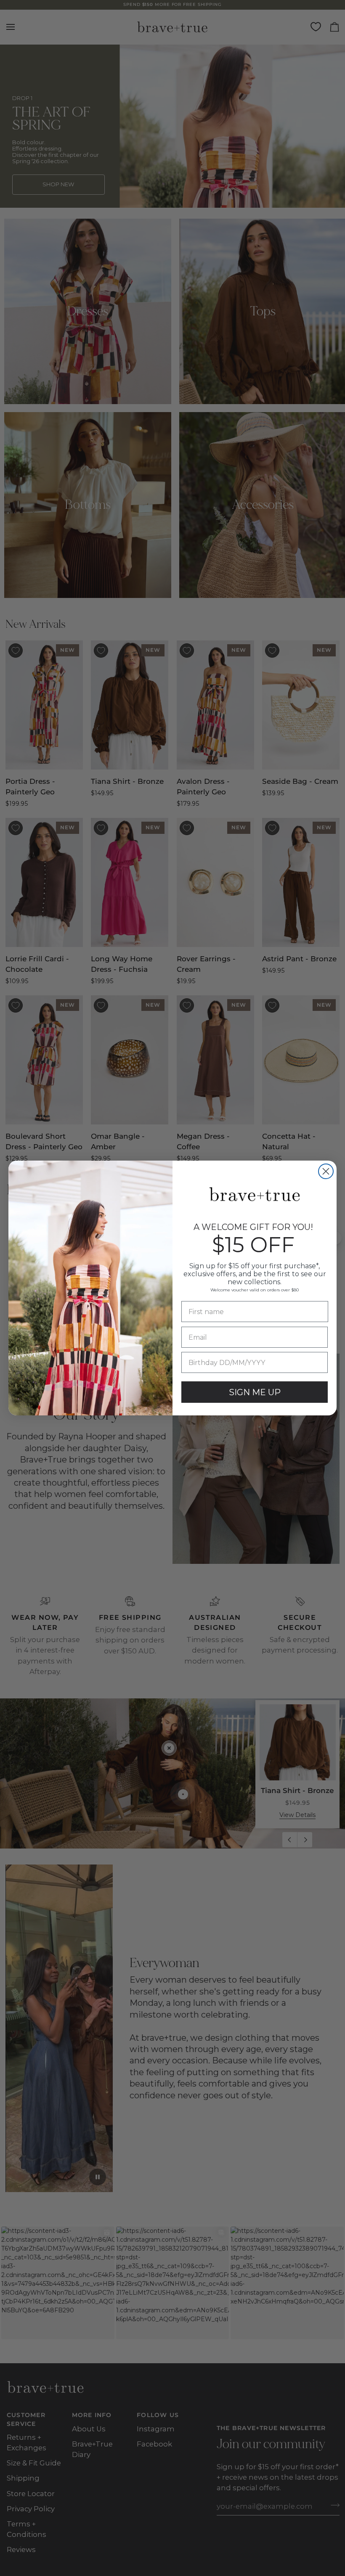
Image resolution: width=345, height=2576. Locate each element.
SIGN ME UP (255, 1392)
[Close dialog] (326, 1171)
